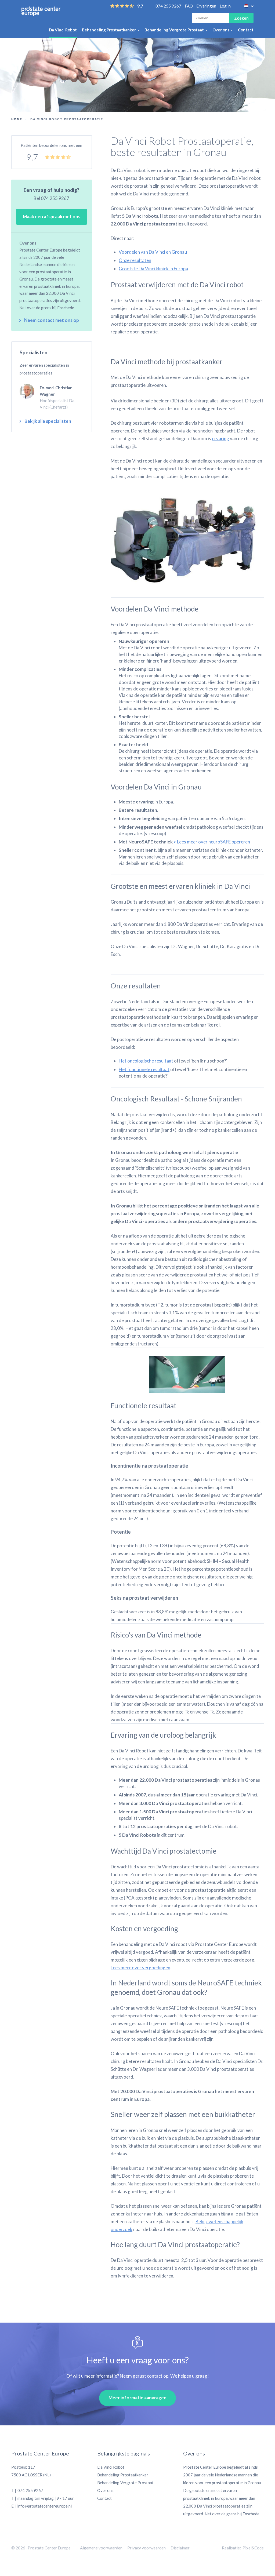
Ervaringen (206, 6)
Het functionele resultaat (144, 1069)
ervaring (220, 439)
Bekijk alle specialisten (48, 421)
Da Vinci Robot (63, 30)
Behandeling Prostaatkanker (109, 30)
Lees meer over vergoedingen (140, 1968)
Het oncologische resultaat (146, 1061)
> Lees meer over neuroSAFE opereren (212, 842)
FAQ (189, 6)
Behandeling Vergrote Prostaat (175, 30)
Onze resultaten (135, 260)
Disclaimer (180, 2548)
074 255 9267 (168, 6)
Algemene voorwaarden (101, 2548)
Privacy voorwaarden (146, 2548)
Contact (246, 30)
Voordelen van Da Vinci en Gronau (153, 252)
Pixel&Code (253, 2548)
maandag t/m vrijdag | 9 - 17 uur (46, 2498)
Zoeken (241, 18)
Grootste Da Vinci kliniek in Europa (153, 269)
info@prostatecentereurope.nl (44, 2506)
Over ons (221, 30)
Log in (225, 6)
